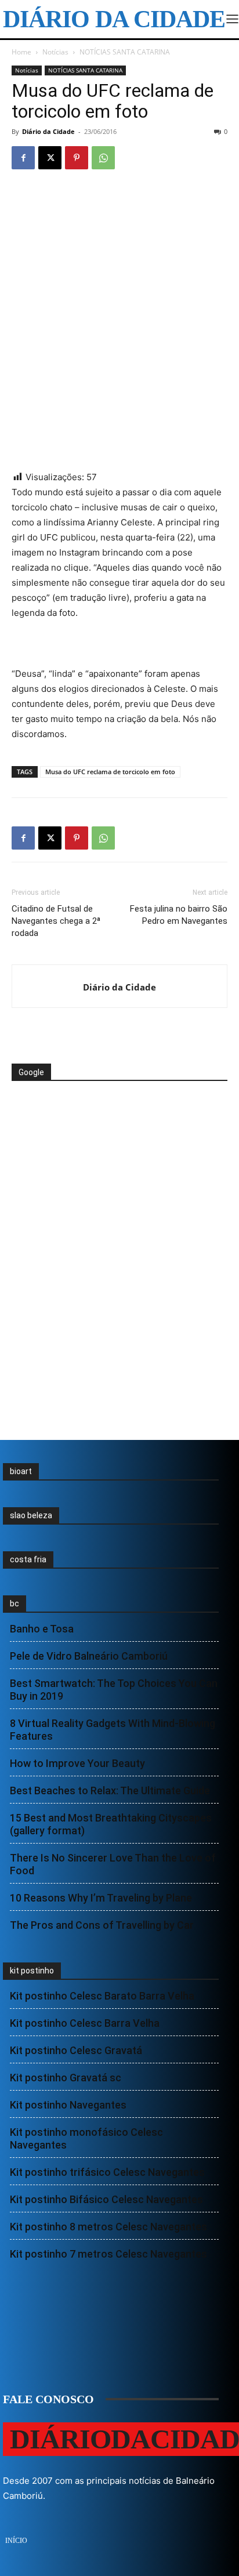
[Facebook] (23, 158)
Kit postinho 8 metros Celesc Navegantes (108, 2227)
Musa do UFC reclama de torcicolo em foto (110, 772)
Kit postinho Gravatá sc (66, 2078)
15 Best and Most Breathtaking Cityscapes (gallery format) (111, 1824)
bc (15, 1603)
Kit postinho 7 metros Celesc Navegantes (108, 2254)
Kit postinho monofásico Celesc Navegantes (86, 2138)
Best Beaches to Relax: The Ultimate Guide (110, 1790)
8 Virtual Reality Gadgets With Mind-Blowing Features (113, 1730)
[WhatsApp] (103, 158)
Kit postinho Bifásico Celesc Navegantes (106, 2199)
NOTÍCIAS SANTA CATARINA (125, 52)
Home (21, 52)
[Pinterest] (77, 158)
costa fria (28, 1559)
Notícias (55, 52)
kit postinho (32, 1971)
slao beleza (31, 1515)
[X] (50, 158)
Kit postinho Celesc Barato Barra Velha (102, 1996)
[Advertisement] (104, 1125)
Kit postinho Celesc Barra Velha (85, 2023)
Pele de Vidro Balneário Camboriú (89, 1656)
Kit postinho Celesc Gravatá (76, 2050)
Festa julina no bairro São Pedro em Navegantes (179, 915)
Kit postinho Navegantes (68, 2105)
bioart (21, 1471)
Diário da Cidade (48, 131)
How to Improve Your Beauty (77, 1763)
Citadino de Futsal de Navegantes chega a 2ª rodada (56, 921)
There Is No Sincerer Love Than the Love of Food (113, 1864)
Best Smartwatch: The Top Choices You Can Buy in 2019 (114, 1690)
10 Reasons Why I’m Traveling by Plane (101, 1898)
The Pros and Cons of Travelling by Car (102, 1925)
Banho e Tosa (42, 1629)
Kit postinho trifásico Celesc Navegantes (107, 2172)
